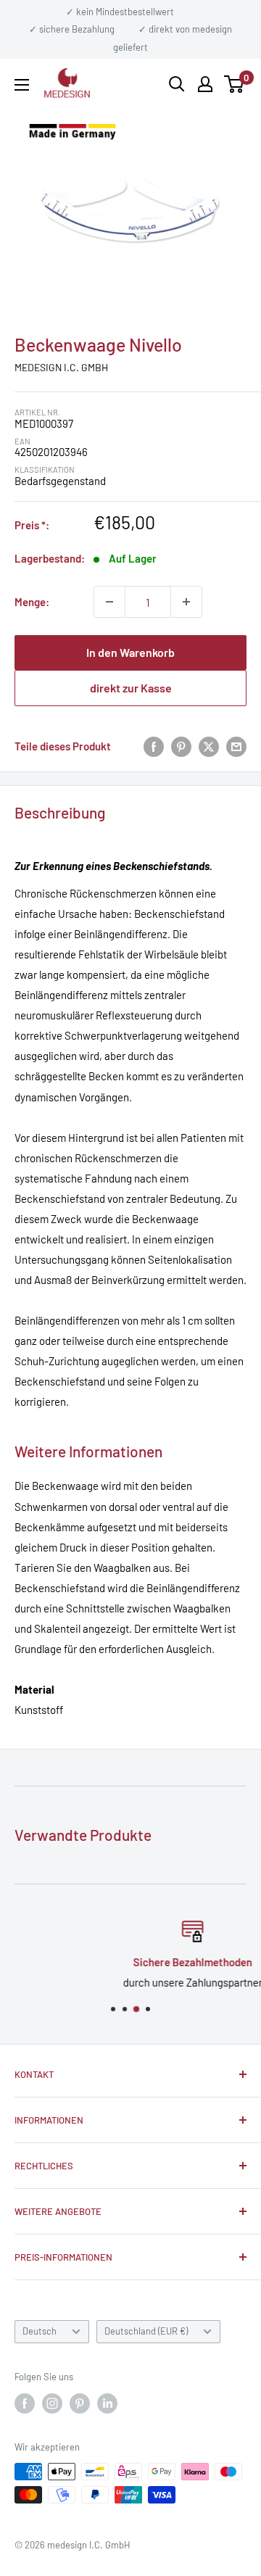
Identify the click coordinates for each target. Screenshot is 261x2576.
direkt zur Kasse (131, 688)
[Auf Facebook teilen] (154, 746)
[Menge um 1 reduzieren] (109, 602)
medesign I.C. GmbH (61, 367)
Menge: (32, 602)
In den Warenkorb (130, 652)
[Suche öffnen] (177, 84)
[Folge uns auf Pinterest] (80, 2403)
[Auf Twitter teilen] (209, 746)
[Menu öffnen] (22, 85)
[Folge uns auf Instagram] (52, 2403)
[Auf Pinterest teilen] (181, 746)
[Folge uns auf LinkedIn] (107, 2403)
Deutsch (40, 2331)
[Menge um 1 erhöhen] (186, 602)
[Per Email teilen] (236, 746)
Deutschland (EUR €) (146, 2331)
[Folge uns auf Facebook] (25, 2403)
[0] (235, 84)
